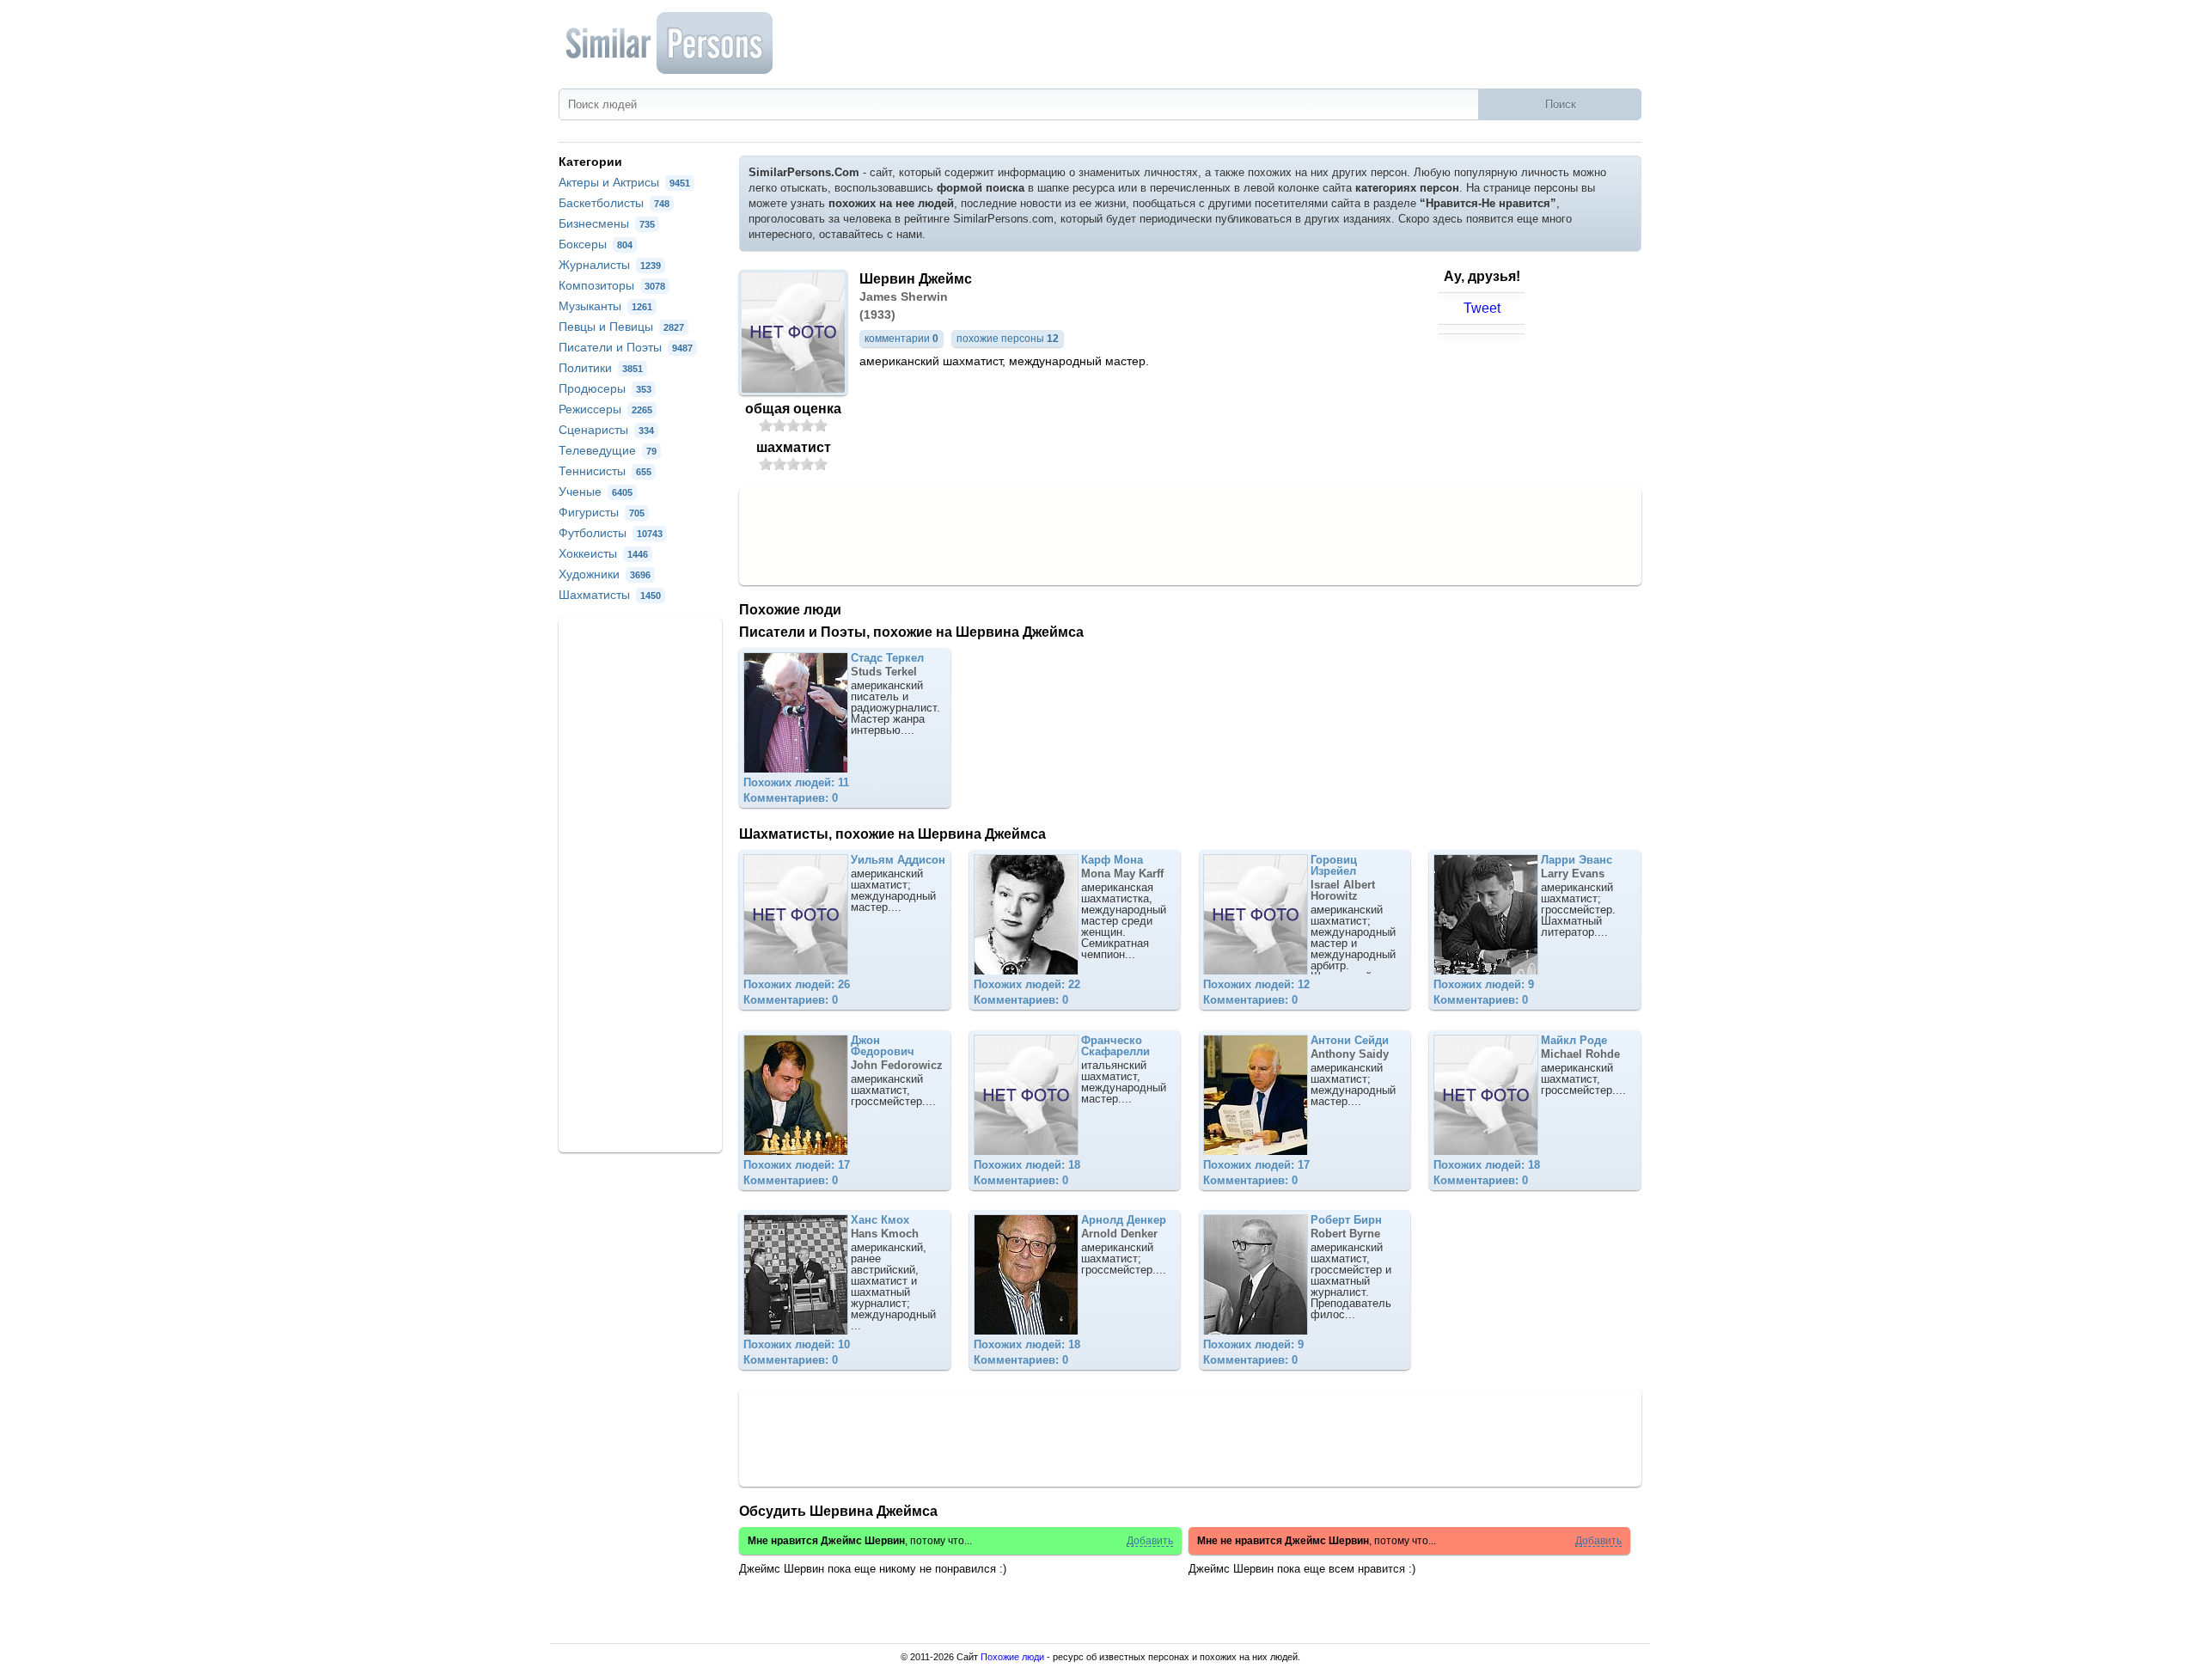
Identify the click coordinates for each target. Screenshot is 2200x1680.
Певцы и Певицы (621, 327)
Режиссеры (605, 409)
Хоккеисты (603, 553)
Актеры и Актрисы (624, 182)
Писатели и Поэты (626, 347)
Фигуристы (602, 512)
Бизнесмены (607, 223)
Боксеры (596, 244)
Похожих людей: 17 (797, 1165)
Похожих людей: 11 (796, 782)
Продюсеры (605, 388)
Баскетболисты (614, 203)
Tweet (1482, 308)
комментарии (901, 339)
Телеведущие (608, 450)
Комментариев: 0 (791, 798)
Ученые (596, 492)
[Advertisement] (1190, 535)
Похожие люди (1012, 1657)
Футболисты (611, 533)
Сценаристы (606, 430)
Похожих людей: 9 (1484, 984)
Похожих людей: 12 (1256, 984)
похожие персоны (1008, 339)
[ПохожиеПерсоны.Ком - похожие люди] (670, 43)
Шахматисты (610, 595)
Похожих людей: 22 (1027, 984)
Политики (601, 368)
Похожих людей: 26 (797, 984)
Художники (605, 574)
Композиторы (612, 285)
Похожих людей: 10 (797, 1344)
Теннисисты (605, 471)
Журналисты (610, 265)
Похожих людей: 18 (1027, 1165)
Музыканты (605, 306)
